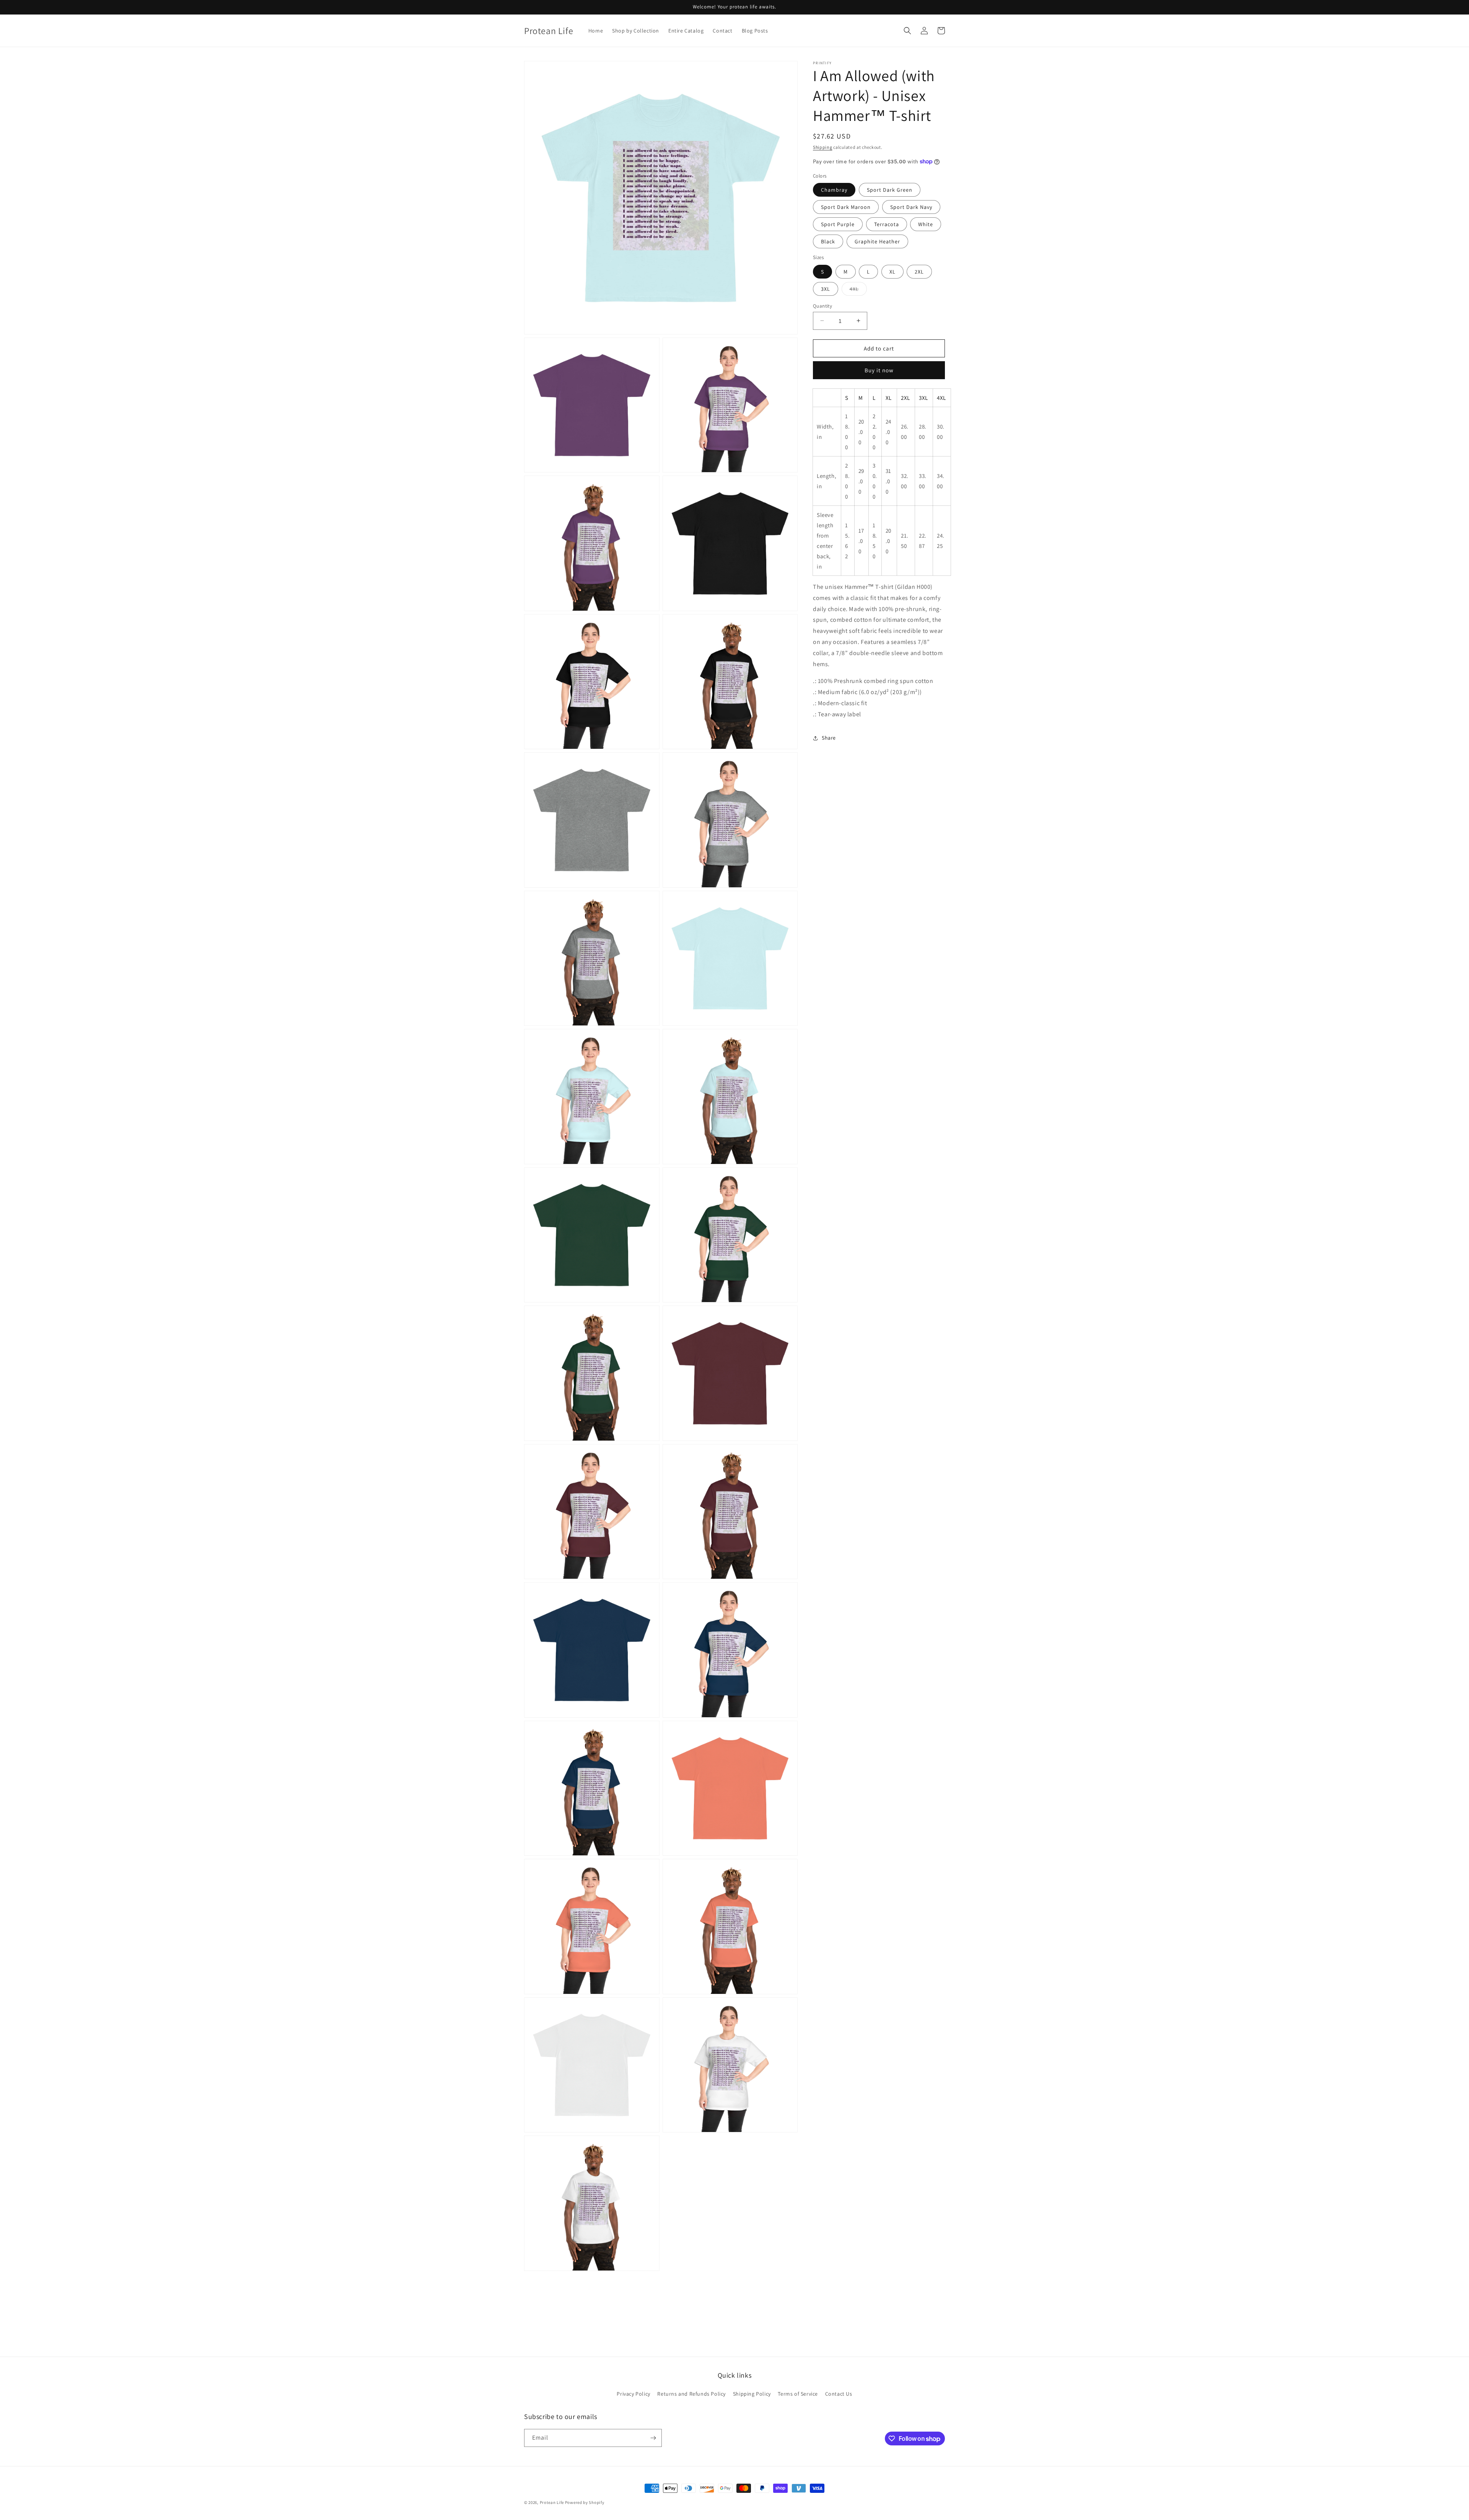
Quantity (822, 306)
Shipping (823, 147)
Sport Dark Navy (911, 207)
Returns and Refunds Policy (691, 2394)
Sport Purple (838, 224)
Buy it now (879, 370)
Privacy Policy (633, 2394)
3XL (826, 289)
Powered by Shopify (585, 2502)
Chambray (834, 190)
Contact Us (839, 2394)
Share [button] (829, 738)
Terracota (887, 224)
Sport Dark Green (890, 190)
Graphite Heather (877, 241)
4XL (858, 290)
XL (892, 271)
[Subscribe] (653, 2438)
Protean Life (552, 2502)
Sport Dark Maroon (846, 207)
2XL (919, 271)
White (926, 224)
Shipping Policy (752, 2394)
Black (828, 241)
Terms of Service (798, 2394)
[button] (907, 31)
